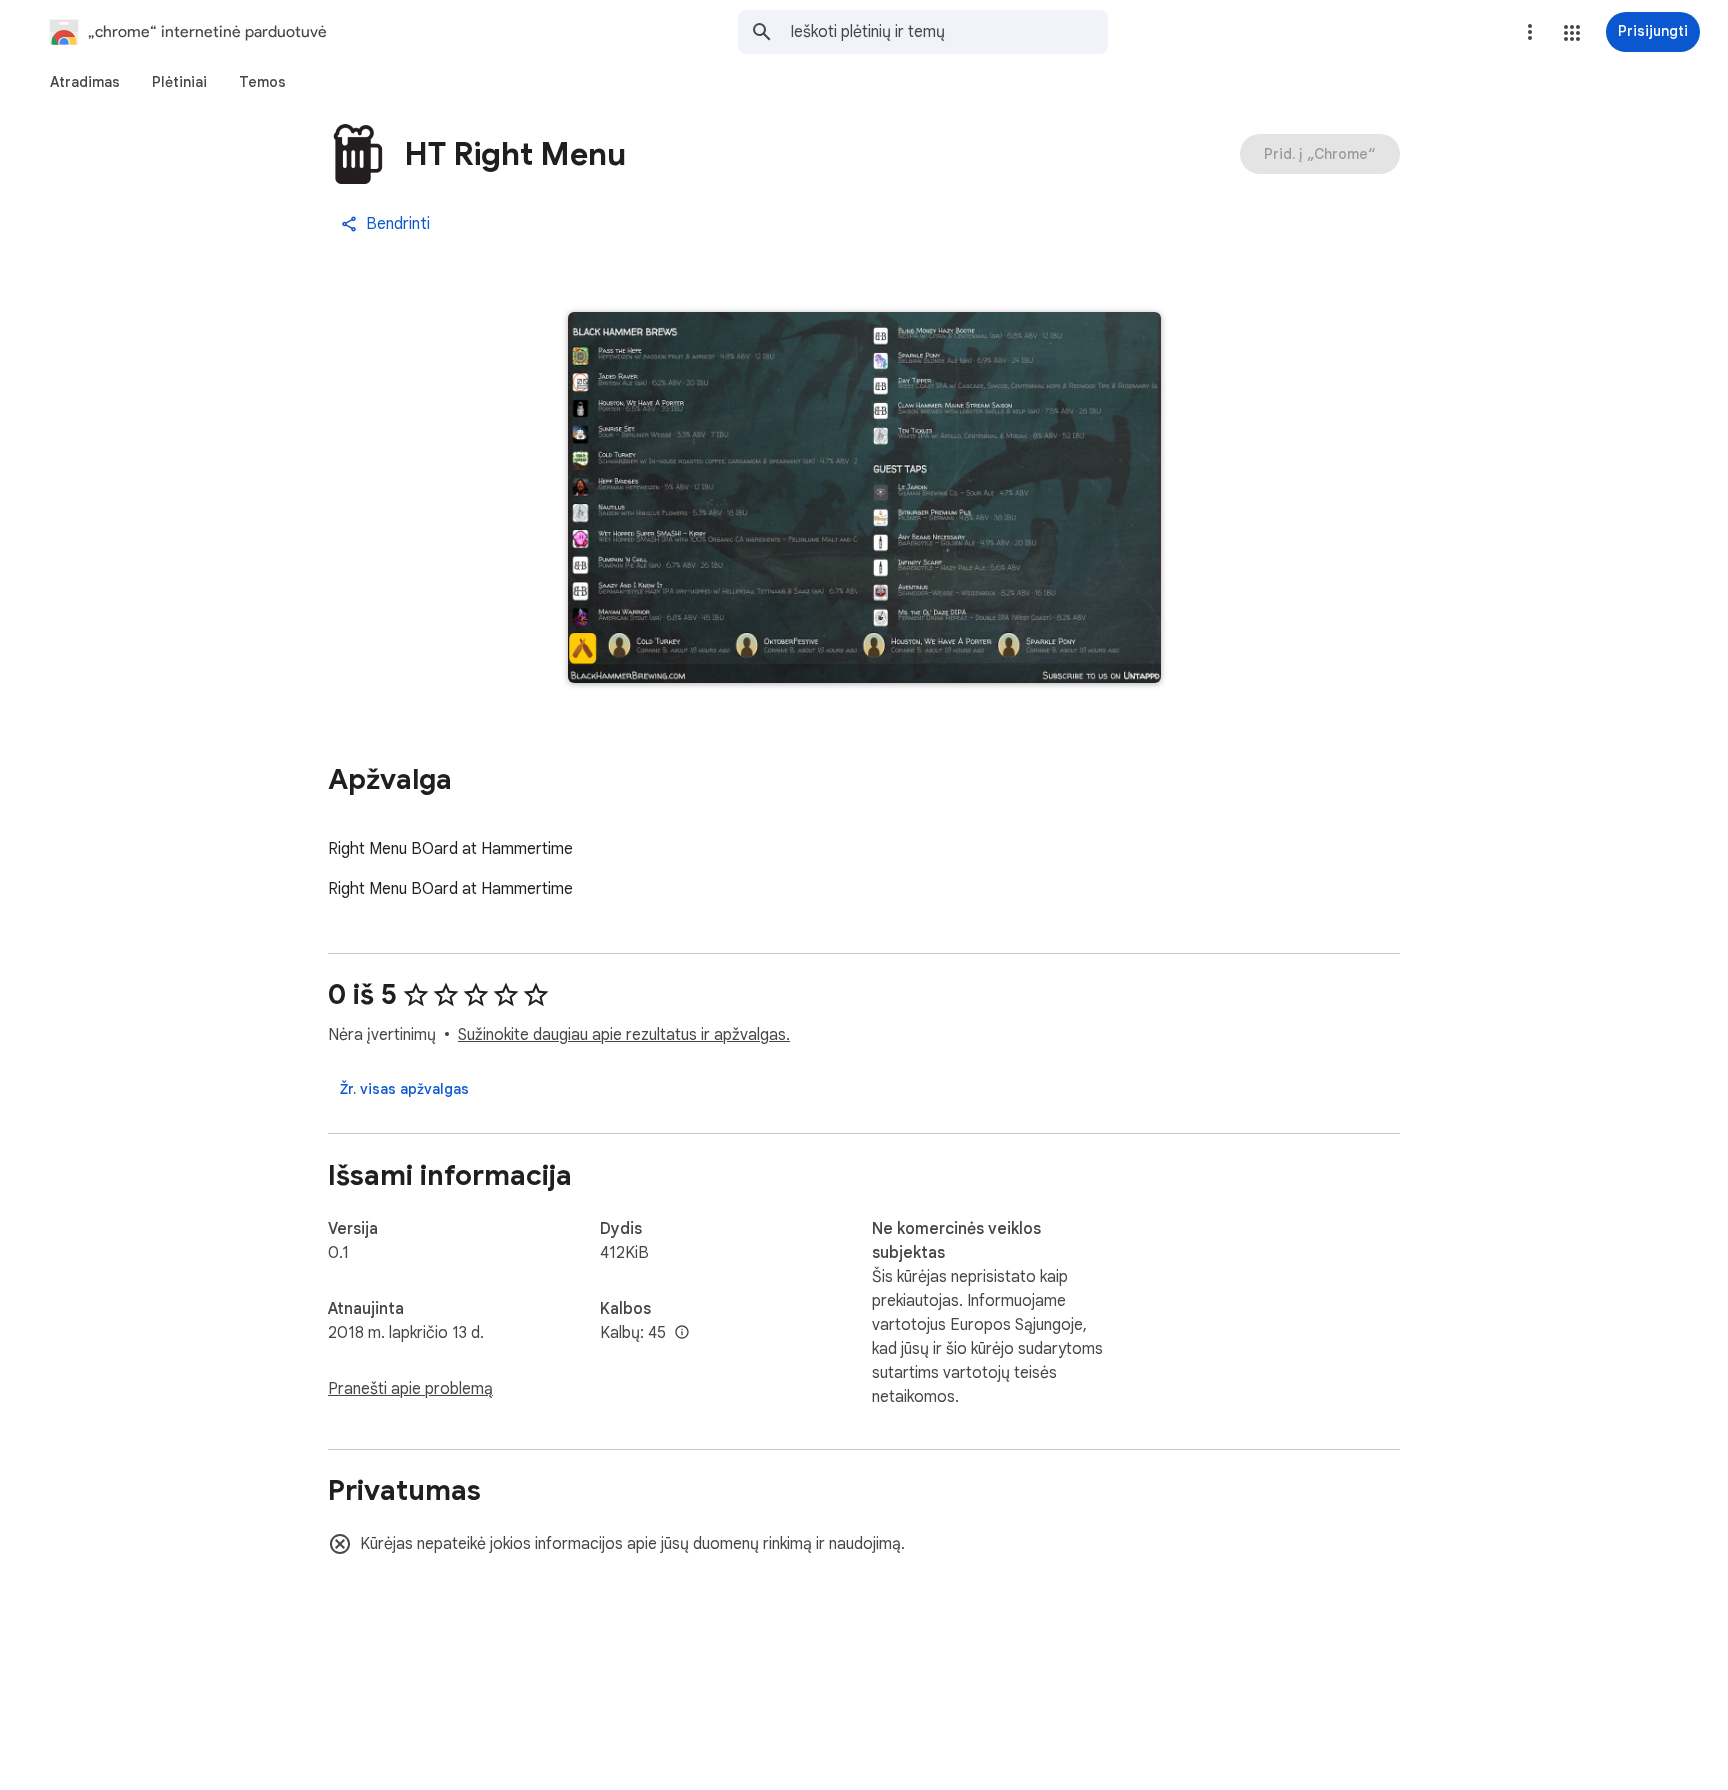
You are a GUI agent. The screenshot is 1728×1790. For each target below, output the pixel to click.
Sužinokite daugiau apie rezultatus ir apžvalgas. (624, 1035)
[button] (1572, 33)
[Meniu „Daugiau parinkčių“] (1530, 32)
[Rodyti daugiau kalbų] (682, 1333)
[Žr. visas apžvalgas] (404, 1089)
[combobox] (949, 32)
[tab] (85, 82)
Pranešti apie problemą (410, 1389)
